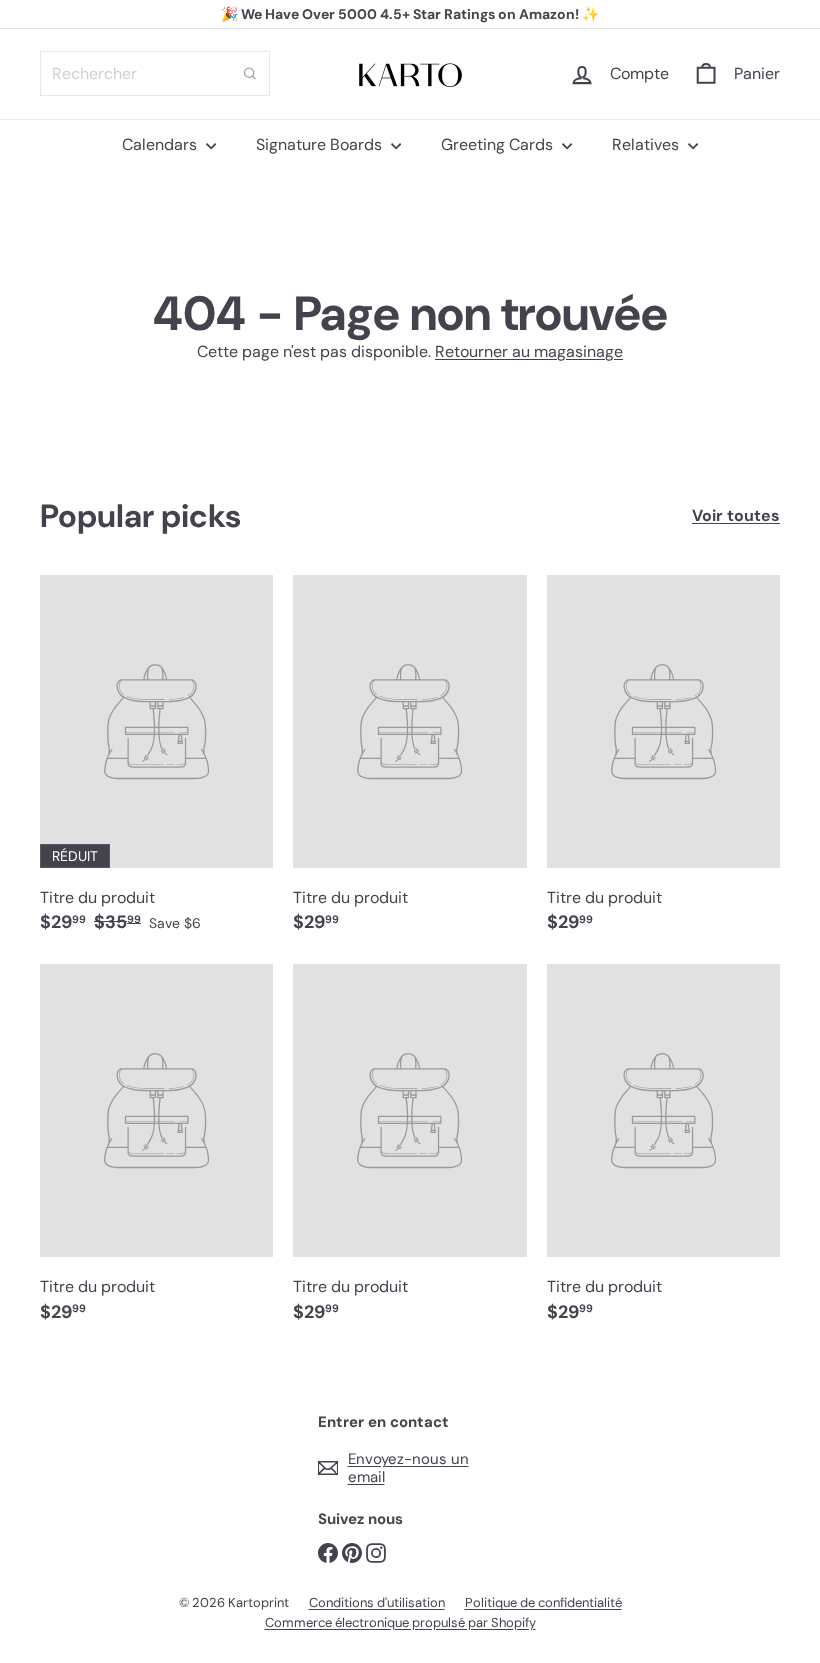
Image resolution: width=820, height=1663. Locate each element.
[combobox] (155, 73)
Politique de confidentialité (543, 1602)
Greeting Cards (499, 144)
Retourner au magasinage (529, 351)
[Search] (250, 73)
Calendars (161, 144)
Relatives (647, 144)
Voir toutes (736, 515)
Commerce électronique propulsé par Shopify (400, 1622)
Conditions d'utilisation (377, 1602)
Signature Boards (321, 144)
